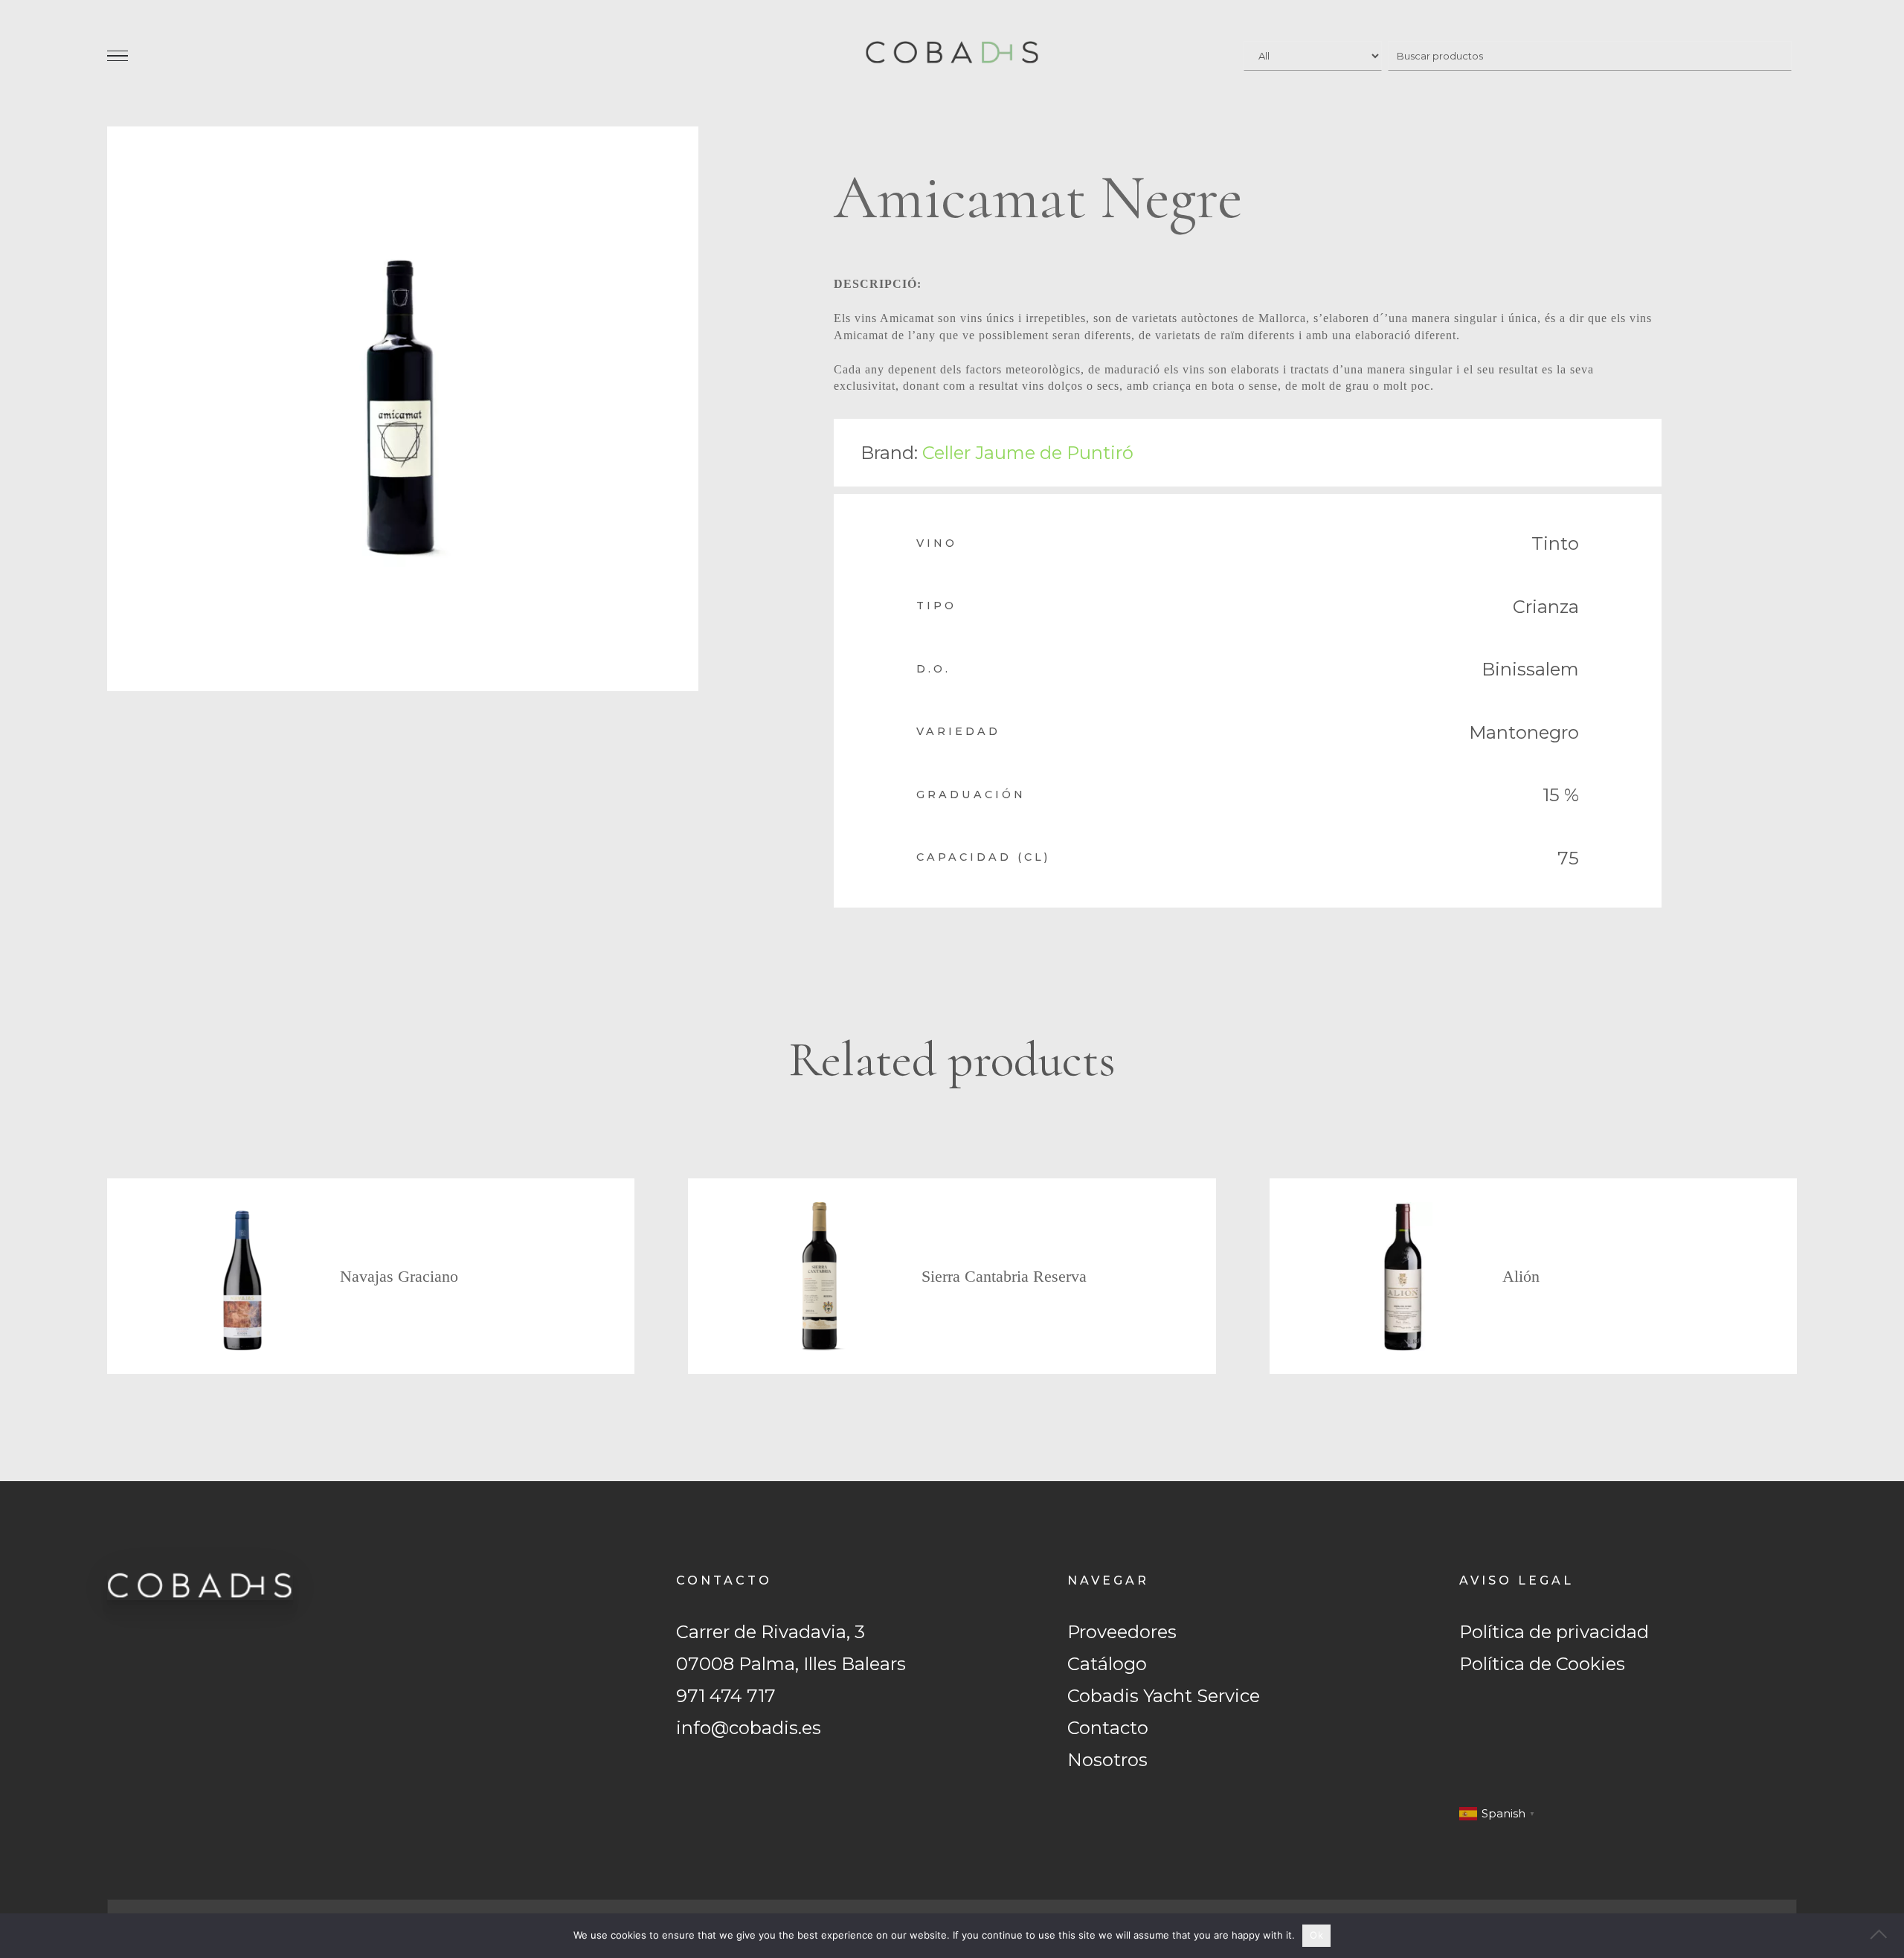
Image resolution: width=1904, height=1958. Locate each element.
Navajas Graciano (399, 1276)
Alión (1521, 1276)
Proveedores (1122, 1632)
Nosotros (1107, 1760)
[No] (1885, 1936)
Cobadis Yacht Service (1164, 1696)
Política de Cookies (1542, 1664)
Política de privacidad (1554, 1632)
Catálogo (1107, 1664)
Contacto (1108, 1728)
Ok (1316, 1935)
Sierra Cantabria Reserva (1004, 1276)
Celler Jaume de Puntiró (1028, 453)
